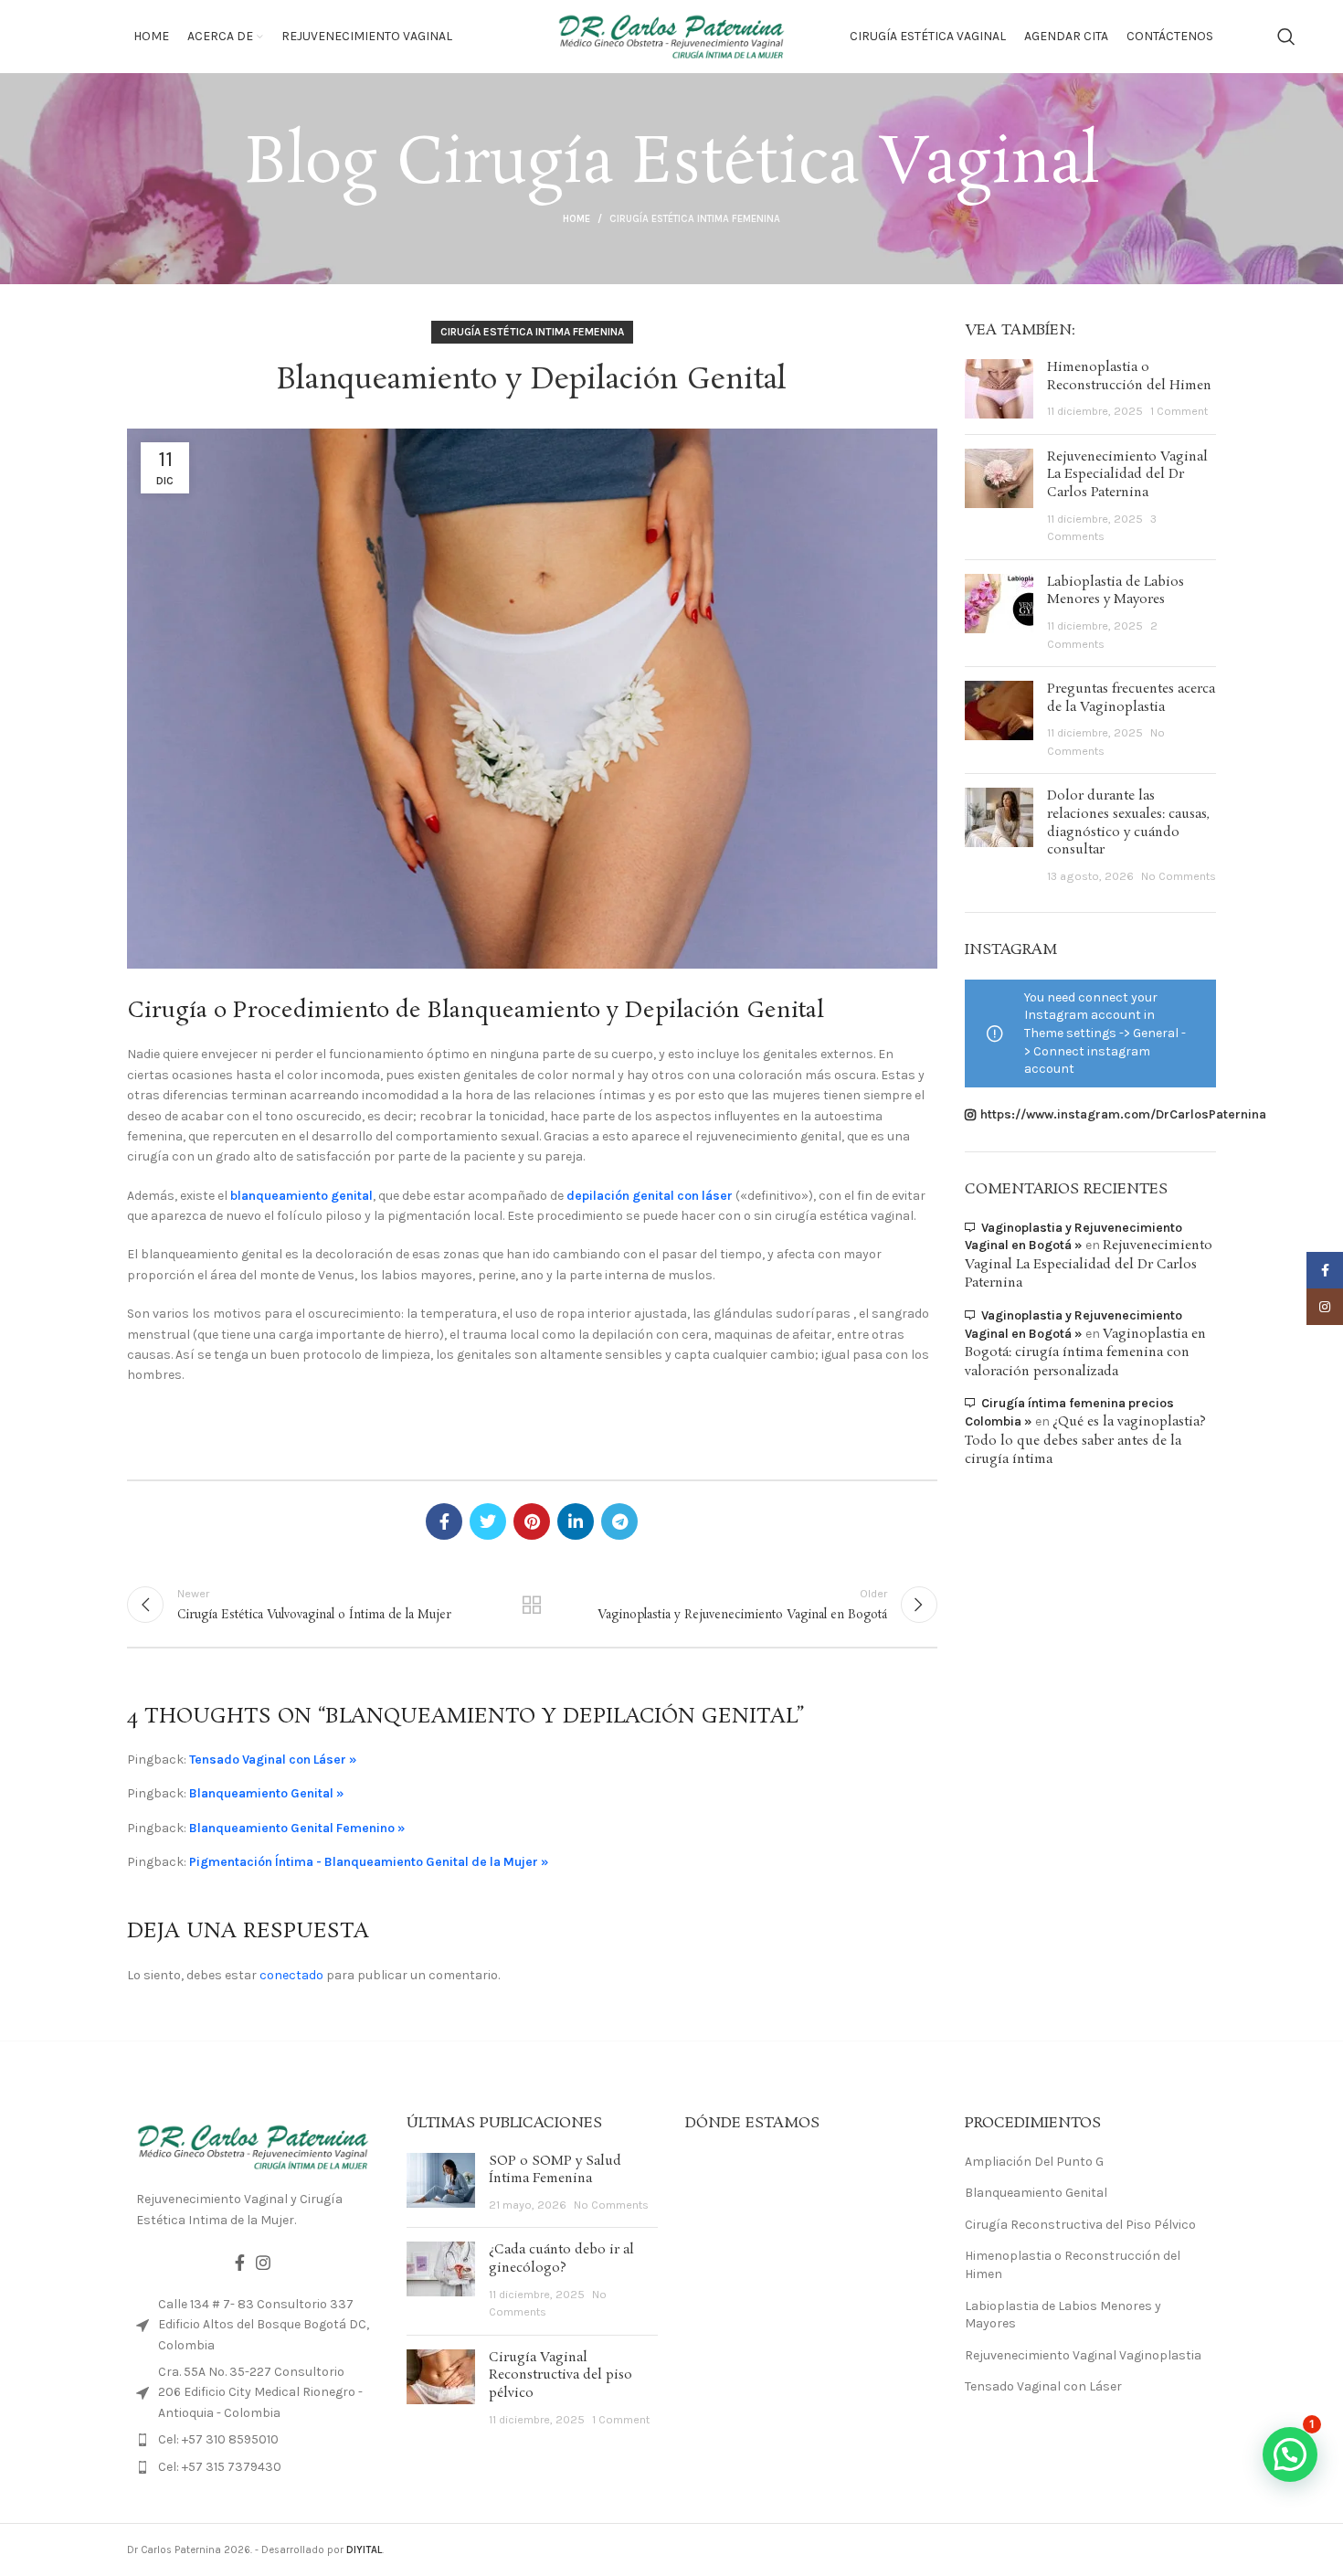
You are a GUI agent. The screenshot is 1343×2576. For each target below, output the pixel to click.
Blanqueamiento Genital (1036, 2193)
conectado (291, 1975)
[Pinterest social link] (532, 1521)
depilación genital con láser (650, 1196)
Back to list (532, 1605)
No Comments (1179, 876)
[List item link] (253, 2440)
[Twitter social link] (488, 1521)
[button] (1290, 2454)
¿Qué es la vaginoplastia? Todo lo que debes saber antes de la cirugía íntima (1085, 1441)
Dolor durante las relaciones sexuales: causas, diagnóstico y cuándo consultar (1128, 823)
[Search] (1286, 37)
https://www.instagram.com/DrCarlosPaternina (1123, 1114)
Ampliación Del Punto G (1034, 2162)
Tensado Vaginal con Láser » (273, 1760)
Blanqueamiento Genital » (267, 1793)
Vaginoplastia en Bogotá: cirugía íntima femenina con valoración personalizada (1085, 1353)
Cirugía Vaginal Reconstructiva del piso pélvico (560, 2375)
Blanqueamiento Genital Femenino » (297, 1828)
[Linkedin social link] (576, 1521)
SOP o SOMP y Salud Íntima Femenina (555, 2170)
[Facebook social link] (444, 1521)
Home (576, 219)
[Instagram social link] (263, 2263)
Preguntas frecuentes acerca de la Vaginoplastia (1131, 698)
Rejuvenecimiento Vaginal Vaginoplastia (1083, 2355)
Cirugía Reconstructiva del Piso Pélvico (1080, 2225)
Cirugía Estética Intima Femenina (695, 219)
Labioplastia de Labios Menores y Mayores (1116, 591)
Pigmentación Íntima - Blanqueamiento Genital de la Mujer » (369, 1862)
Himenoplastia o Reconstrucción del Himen (1129, 376)
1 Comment (1179, 411)
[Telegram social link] (619, 1521)
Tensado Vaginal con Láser (1043, 2386)
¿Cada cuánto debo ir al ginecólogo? (561, 2259)
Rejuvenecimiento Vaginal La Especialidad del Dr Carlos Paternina (1127, 475)
